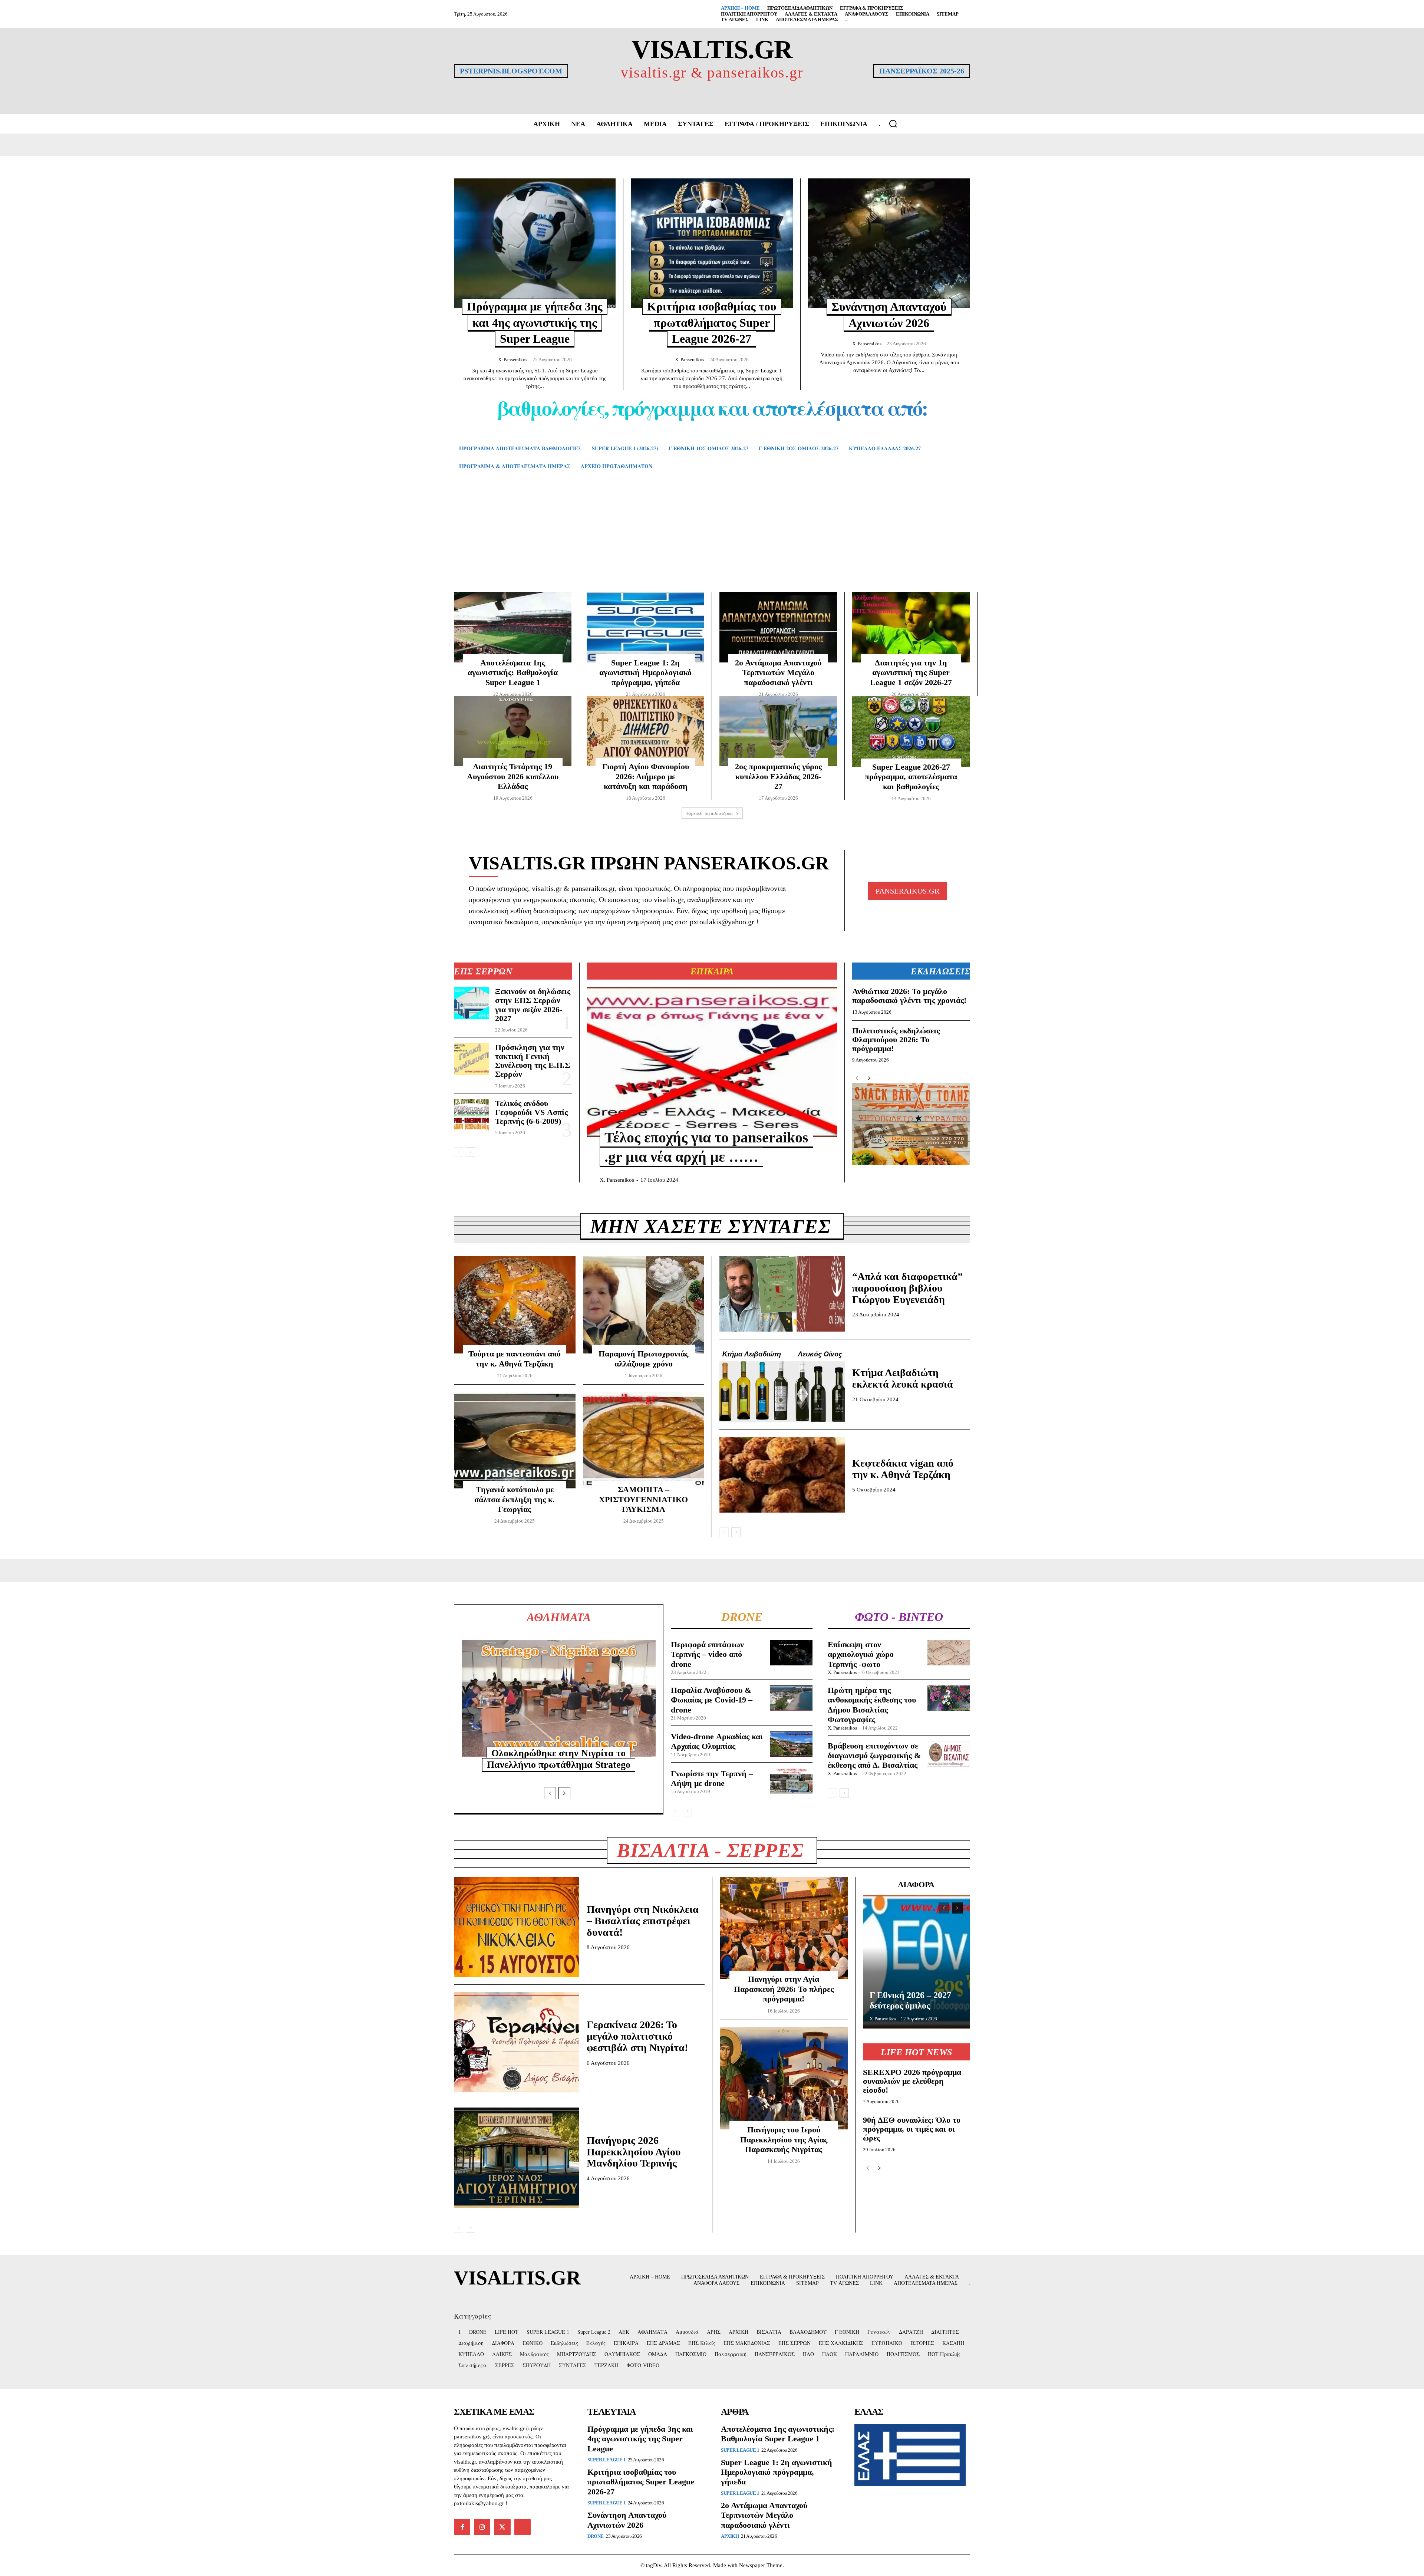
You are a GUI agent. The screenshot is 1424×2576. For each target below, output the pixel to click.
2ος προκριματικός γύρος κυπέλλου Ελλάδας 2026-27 (778, 776)
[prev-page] (459, 1152)
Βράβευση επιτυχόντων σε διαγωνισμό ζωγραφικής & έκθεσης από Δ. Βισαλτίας (874, 1756)
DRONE (596, 2536)
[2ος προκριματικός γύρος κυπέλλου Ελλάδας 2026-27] (778, 731)
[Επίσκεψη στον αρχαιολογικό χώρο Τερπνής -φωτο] (949, 1653)
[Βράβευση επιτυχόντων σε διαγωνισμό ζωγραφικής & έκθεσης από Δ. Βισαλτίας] (949, 1754)
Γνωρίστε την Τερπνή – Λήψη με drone (712, 1778)
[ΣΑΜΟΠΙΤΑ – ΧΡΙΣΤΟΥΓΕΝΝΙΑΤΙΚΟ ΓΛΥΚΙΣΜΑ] (644, 1441)
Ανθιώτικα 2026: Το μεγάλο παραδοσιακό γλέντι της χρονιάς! (909, 996)
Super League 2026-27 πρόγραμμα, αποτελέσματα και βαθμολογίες (911, 777)
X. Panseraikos (513, 360)
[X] (502, 2527)
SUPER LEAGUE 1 (606, 2460)
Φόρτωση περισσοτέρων (710, 813)
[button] (893, 124)
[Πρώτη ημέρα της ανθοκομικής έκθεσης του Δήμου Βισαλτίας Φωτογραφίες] (949, 1698)
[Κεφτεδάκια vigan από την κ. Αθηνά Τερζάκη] (782, 1475)
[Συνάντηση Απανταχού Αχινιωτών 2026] (889, 243)
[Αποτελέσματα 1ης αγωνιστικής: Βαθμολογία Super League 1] (513, 627)
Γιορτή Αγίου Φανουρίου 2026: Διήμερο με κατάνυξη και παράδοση (646, 776)
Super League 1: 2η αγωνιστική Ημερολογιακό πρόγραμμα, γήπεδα (645, 672)
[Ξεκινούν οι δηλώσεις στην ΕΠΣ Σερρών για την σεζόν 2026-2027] (472, 1003)
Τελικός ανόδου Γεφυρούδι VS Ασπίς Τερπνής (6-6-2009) (531, 1112)
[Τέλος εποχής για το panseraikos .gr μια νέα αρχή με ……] (712, 1062)
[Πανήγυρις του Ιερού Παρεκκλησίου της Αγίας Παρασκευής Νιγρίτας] (784, 2079)
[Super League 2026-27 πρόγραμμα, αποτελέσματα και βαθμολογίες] (911, 731)
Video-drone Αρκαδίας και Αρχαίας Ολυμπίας (717, 1741)
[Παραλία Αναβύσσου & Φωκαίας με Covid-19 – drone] (792, 1698)
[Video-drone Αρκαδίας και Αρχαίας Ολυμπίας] (792, 1744)
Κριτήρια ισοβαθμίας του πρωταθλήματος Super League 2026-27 (712, 323)
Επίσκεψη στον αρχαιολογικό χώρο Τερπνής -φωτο (861, 1654)
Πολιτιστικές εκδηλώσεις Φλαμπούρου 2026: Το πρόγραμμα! (896, 1039)
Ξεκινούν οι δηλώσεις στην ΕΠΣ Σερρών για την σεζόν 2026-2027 (533, 1005)
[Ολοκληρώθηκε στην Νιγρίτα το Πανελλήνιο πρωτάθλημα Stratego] (559, 1698)
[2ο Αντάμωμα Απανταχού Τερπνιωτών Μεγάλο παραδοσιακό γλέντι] (778, 627)
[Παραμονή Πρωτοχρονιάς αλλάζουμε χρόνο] (644, 1305)
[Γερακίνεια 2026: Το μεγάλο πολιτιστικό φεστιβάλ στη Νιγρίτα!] (517, 2042)
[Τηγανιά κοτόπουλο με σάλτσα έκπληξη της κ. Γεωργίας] (515, 1441)
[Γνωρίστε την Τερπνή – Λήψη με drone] (792, 1781)
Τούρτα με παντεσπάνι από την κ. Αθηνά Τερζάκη (515, 1358)
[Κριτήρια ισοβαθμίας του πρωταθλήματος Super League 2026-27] (712, 243)
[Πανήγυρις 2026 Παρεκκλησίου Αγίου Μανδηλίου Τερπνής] (517, 2158)
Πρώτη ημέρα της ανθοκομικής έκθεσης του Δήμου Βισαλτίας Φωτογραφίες (872, 1705)
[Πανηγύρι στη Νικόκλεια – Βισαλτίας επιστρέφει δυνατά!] (517, 1927)
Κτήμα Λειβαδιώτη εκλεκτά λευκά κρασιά (903, 1378)
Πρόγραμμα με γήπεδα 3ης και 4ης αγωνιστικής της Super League (535, 323)
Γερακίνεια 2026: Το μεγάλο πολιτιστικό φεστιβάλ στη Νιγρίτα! (637, 2036)
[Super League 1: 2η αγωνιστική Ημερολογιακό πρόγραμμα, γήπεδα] (645, 627)
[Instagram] (482, 2527)
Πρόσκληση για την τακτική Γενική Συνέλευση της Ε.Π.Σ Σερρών (533, 1061)
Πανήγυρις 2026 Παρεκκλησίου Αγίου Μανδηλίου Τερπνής (634, 2152)
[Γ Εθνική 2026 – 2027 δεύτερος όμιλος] (917, 1962)
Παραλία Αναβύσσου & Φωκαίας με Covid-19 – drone (712, 1700)
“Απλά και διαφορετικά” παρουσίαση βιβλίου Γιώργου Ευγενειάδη (907, 1288)
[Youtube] (523, 2527)
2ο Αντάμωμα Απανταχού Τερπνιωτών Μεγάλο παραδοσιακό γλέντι (778, 672)
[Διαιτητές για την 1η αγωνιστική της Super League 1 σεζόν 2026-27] (911, 627)
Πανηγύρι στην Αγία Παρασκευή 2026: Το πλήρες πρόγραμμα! (784, 1989)
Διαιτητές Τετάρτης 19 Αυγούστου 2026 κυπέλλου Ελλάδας (513, 776)
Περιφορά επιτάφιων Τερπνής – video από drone (707, 1654)
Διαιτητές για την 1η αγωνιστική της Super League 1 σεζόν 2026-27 (911, 672)
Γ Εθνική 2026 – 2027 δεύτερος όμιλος (910, 2000)
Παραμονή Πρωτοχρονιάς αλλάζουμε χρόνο (643, 1358)
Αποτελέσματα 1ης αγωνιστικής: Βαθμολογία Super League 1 (513, 672)
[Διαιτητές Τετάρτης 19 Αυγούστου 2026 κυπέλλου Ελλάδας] (513, 731)
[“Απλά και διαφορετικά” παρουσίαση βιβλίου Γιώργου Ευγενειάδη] (782, 1294)
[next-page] (470, 1152)
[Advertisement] (712, 542)
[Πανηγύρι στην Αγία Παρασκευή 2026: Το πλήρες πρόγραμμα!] (784, 1928)
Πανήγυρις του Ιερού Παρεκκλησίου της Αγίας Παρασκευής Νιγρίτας (784, 2139)
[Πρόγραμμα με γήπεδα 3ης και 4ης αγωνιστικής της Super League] (535, 243)
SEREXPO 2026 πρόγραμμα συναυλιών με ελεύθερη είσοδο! (912, 2081)
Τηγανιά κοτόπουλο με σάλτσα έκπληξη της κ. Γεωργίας (515, 1499)
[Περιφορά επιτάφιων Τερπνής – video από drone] (792, 1653)
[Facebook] (462, 2527)
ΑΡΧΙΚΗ (730, 2536)
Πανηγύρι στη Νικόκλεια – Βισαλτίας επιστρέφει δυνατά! (643, 1921)
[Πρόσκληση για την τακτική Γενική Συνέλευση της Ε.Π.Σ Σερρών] (472, 1059)
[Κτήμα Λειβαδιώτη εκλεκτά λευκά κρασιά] (782, 1384)
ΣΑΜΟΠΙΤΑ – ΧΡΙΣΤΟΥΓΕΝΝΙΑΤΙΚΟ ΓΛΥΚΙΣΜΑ (643, 1499)
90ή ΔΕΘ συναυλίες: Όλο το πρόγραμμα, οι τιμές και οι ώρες (912, 2129)
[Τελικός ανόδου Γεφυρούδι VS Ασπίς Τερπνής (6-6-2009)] (472, 1115)
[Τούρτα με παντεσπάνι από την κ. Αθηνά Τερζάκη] (515, 1305)
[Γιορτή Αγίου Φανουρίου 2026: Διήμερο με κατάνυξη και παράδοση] (645, 731)
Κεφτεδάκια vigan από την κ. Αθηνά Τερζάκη (903, 1469)
